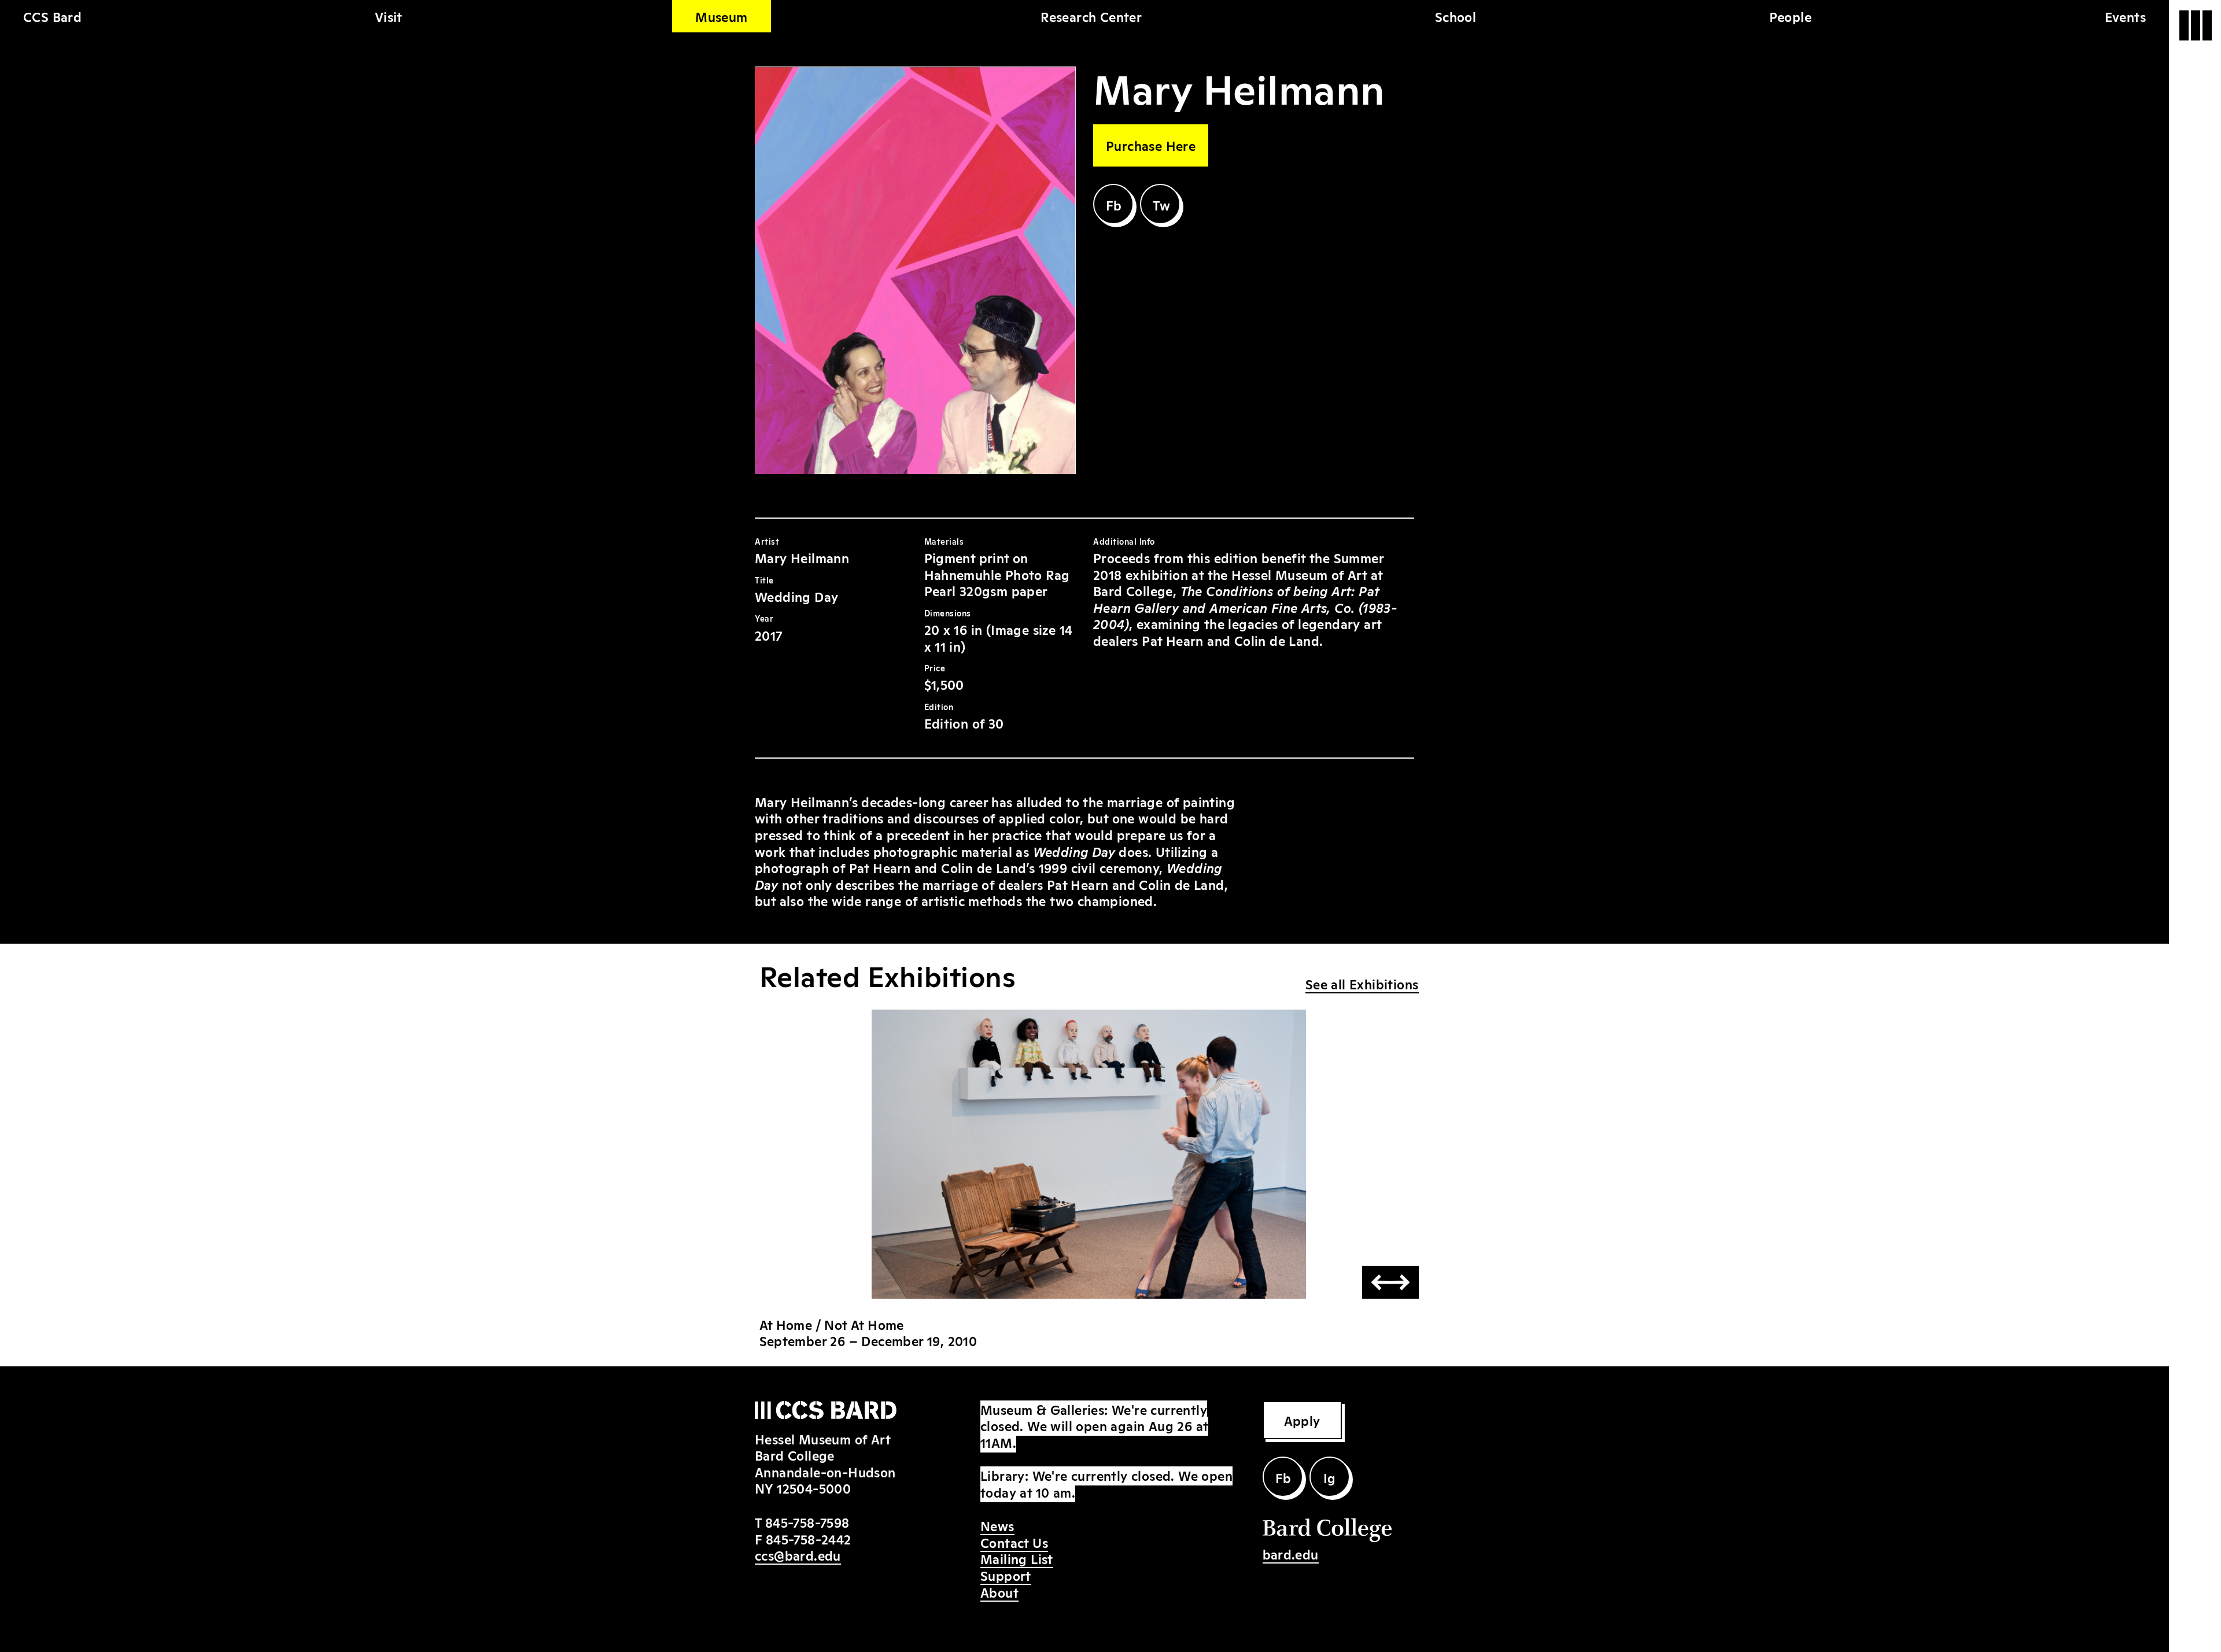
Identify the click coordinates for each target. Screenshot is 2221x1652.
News (997, 1525)
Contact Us (1014, 1542)
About (999, 1592)
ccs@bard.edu (798, 1555)
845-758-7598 (807, 1522)
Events (2125, 16)
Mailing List (1017, 1558)
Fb (1114, 205)
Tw (1161, 205)
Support (1006, 1575)
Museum (721, 16)
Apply (1302, 1420)
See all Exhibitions (1362, 984)
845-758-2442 (809, 1539)
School (1456, 16)
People (1790, 16)
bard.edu (1291, 1554)
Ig (1330, 1477)
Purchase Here (1151, 145)
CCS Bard (52, 16)
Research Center (1091, 16)
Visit (389, 16)
